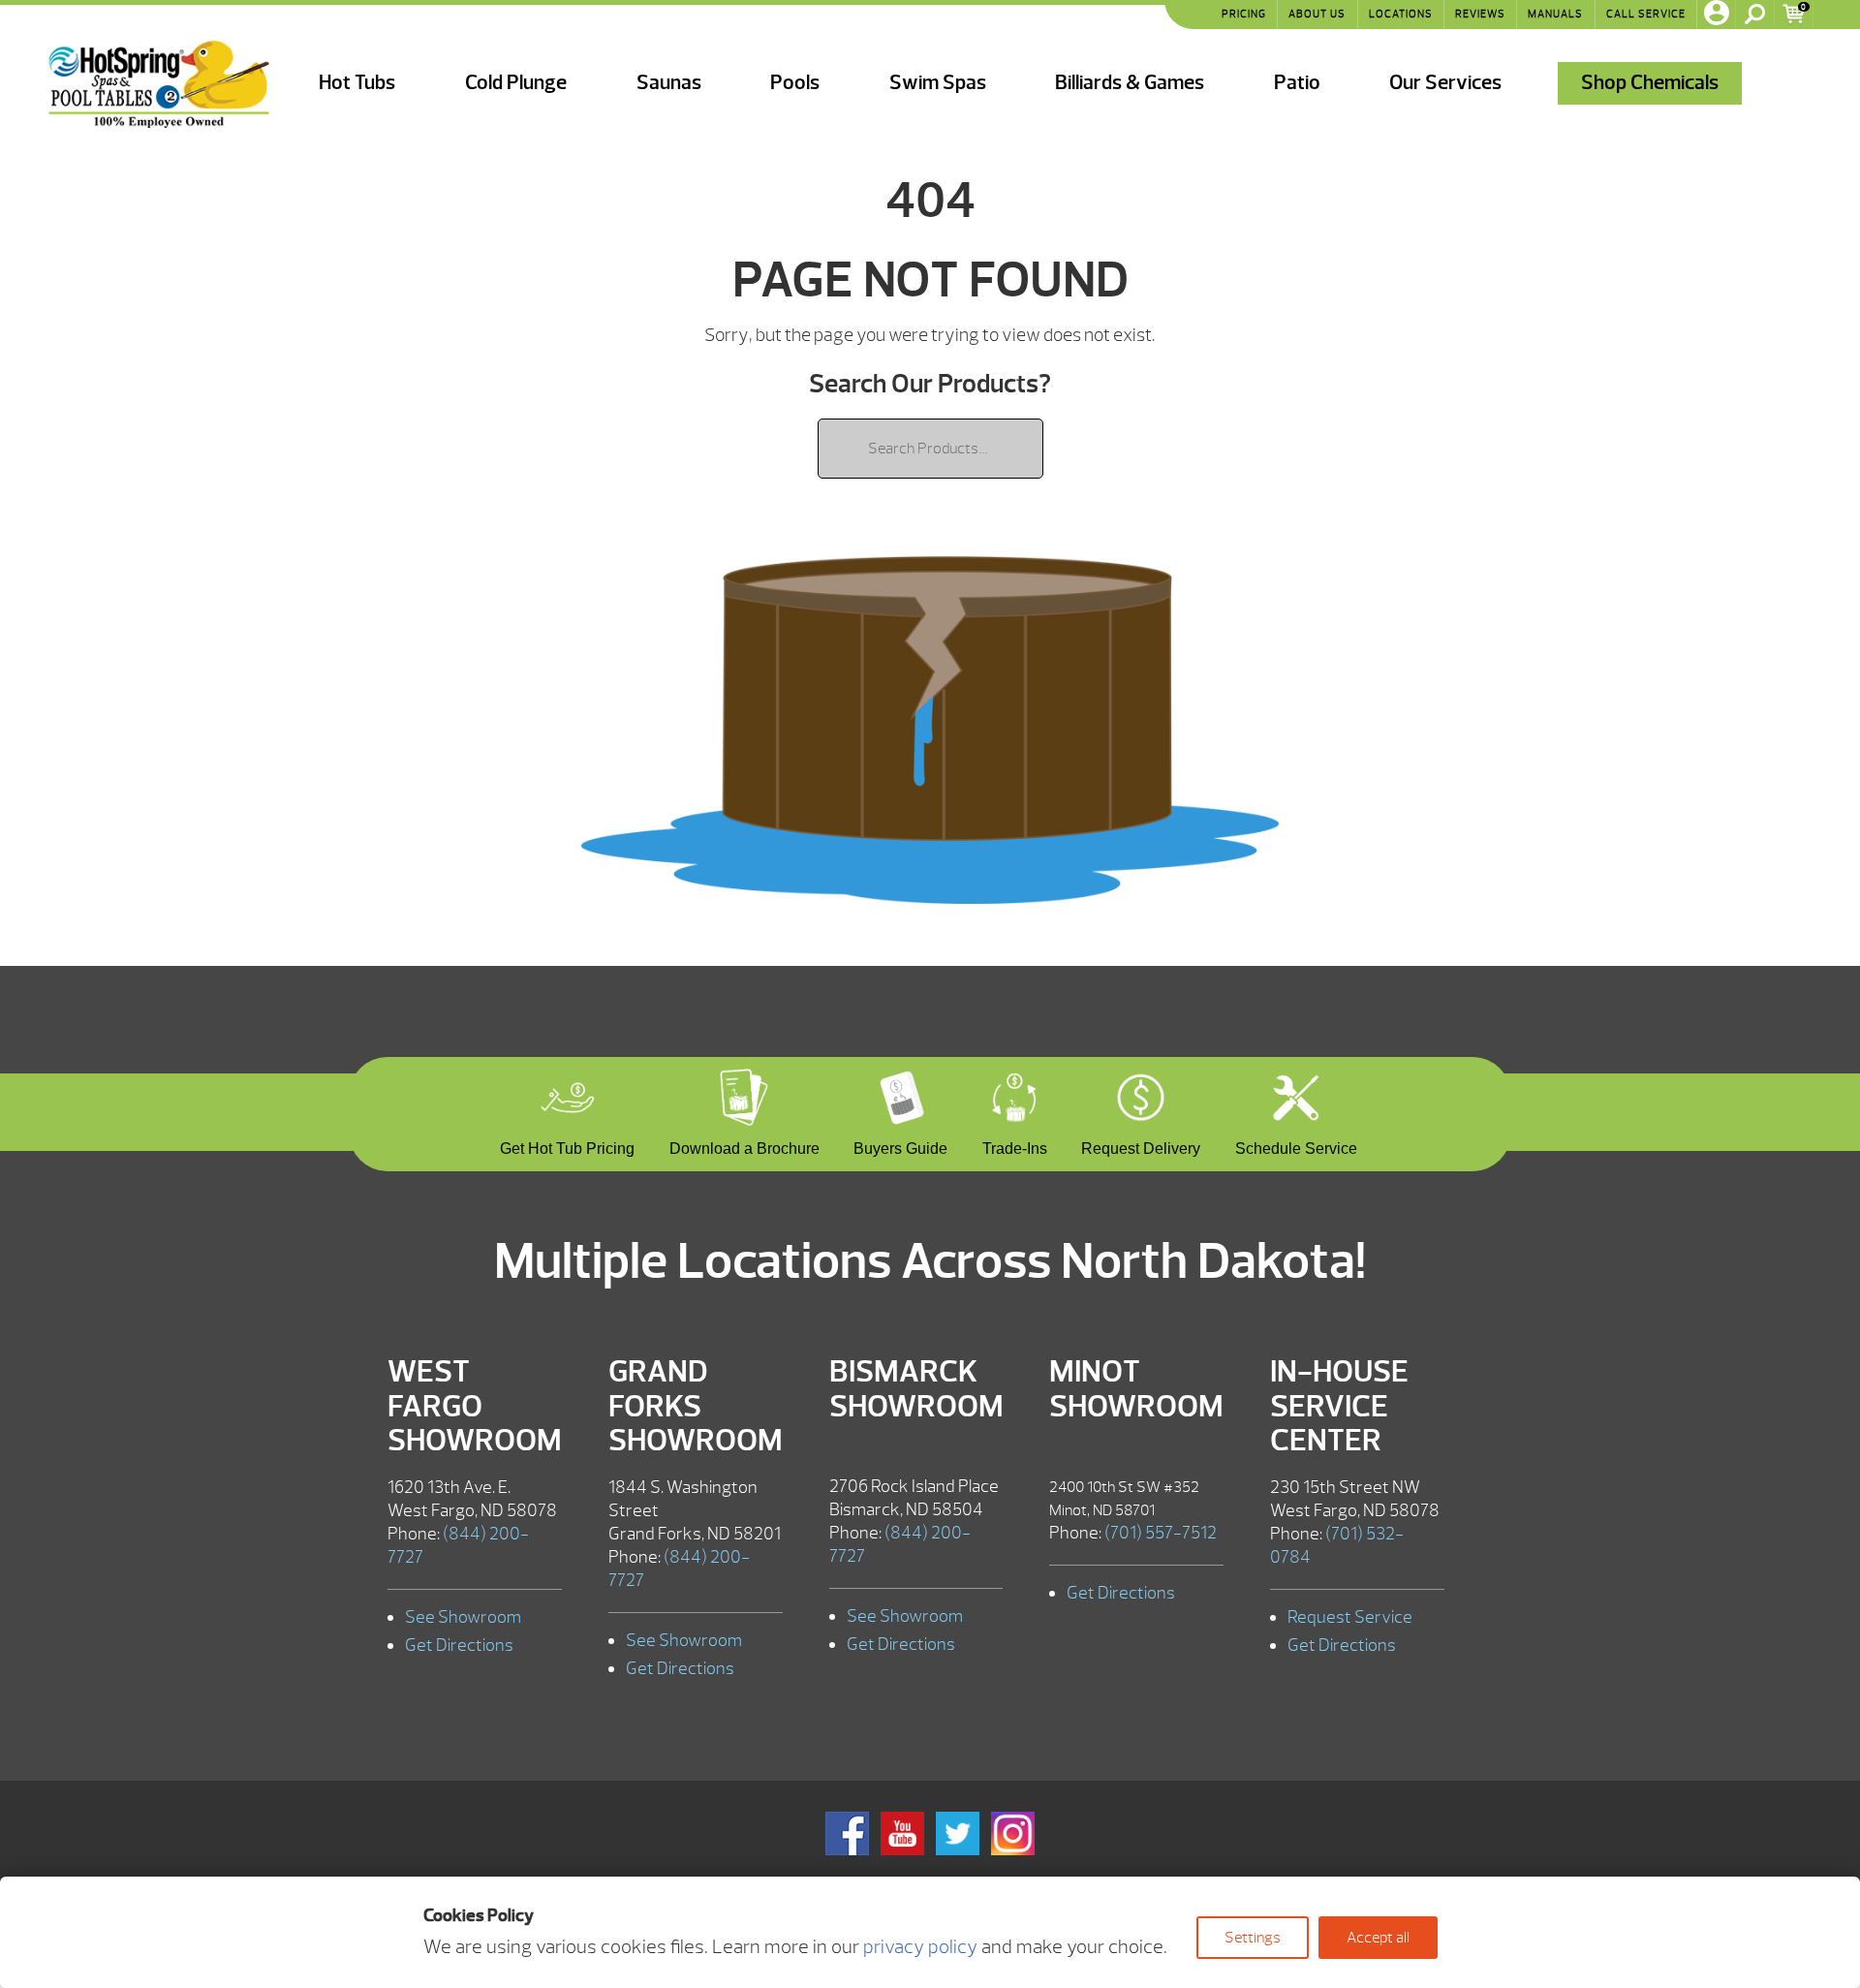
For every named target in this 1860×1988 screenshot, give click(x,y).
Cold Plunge (516, 83)
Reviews (1480, 14)
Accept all (1378, 1938)
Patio (1297, 83)
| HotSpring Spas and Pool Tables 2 (159, 84)
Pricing (1244, 14)
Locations (1401, 14)
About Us (1317, 14)
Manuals (1555, 14)
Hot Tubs (357, 83)
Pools (795, 83)
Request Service (1350, 1617)
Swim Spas (938, 83)
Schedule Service (1296, 1146)
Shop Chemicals (1650, 83)
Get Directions (459, 1646)
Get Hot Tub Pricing (567, 1146)
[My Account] (1717, 15)
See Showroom (463, 1617)
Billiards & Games (1130, 83)
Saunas (669, 83)
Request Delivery (1141, 1146)
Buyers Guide (900, 1146)
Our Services (1445, 83)
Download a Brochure (744, 1146)
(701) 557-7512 (1161, 1533)
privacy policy (920, 1947)
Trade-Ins (1015, 1146)
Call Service (1646, 14)
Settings (1253, 1938)
